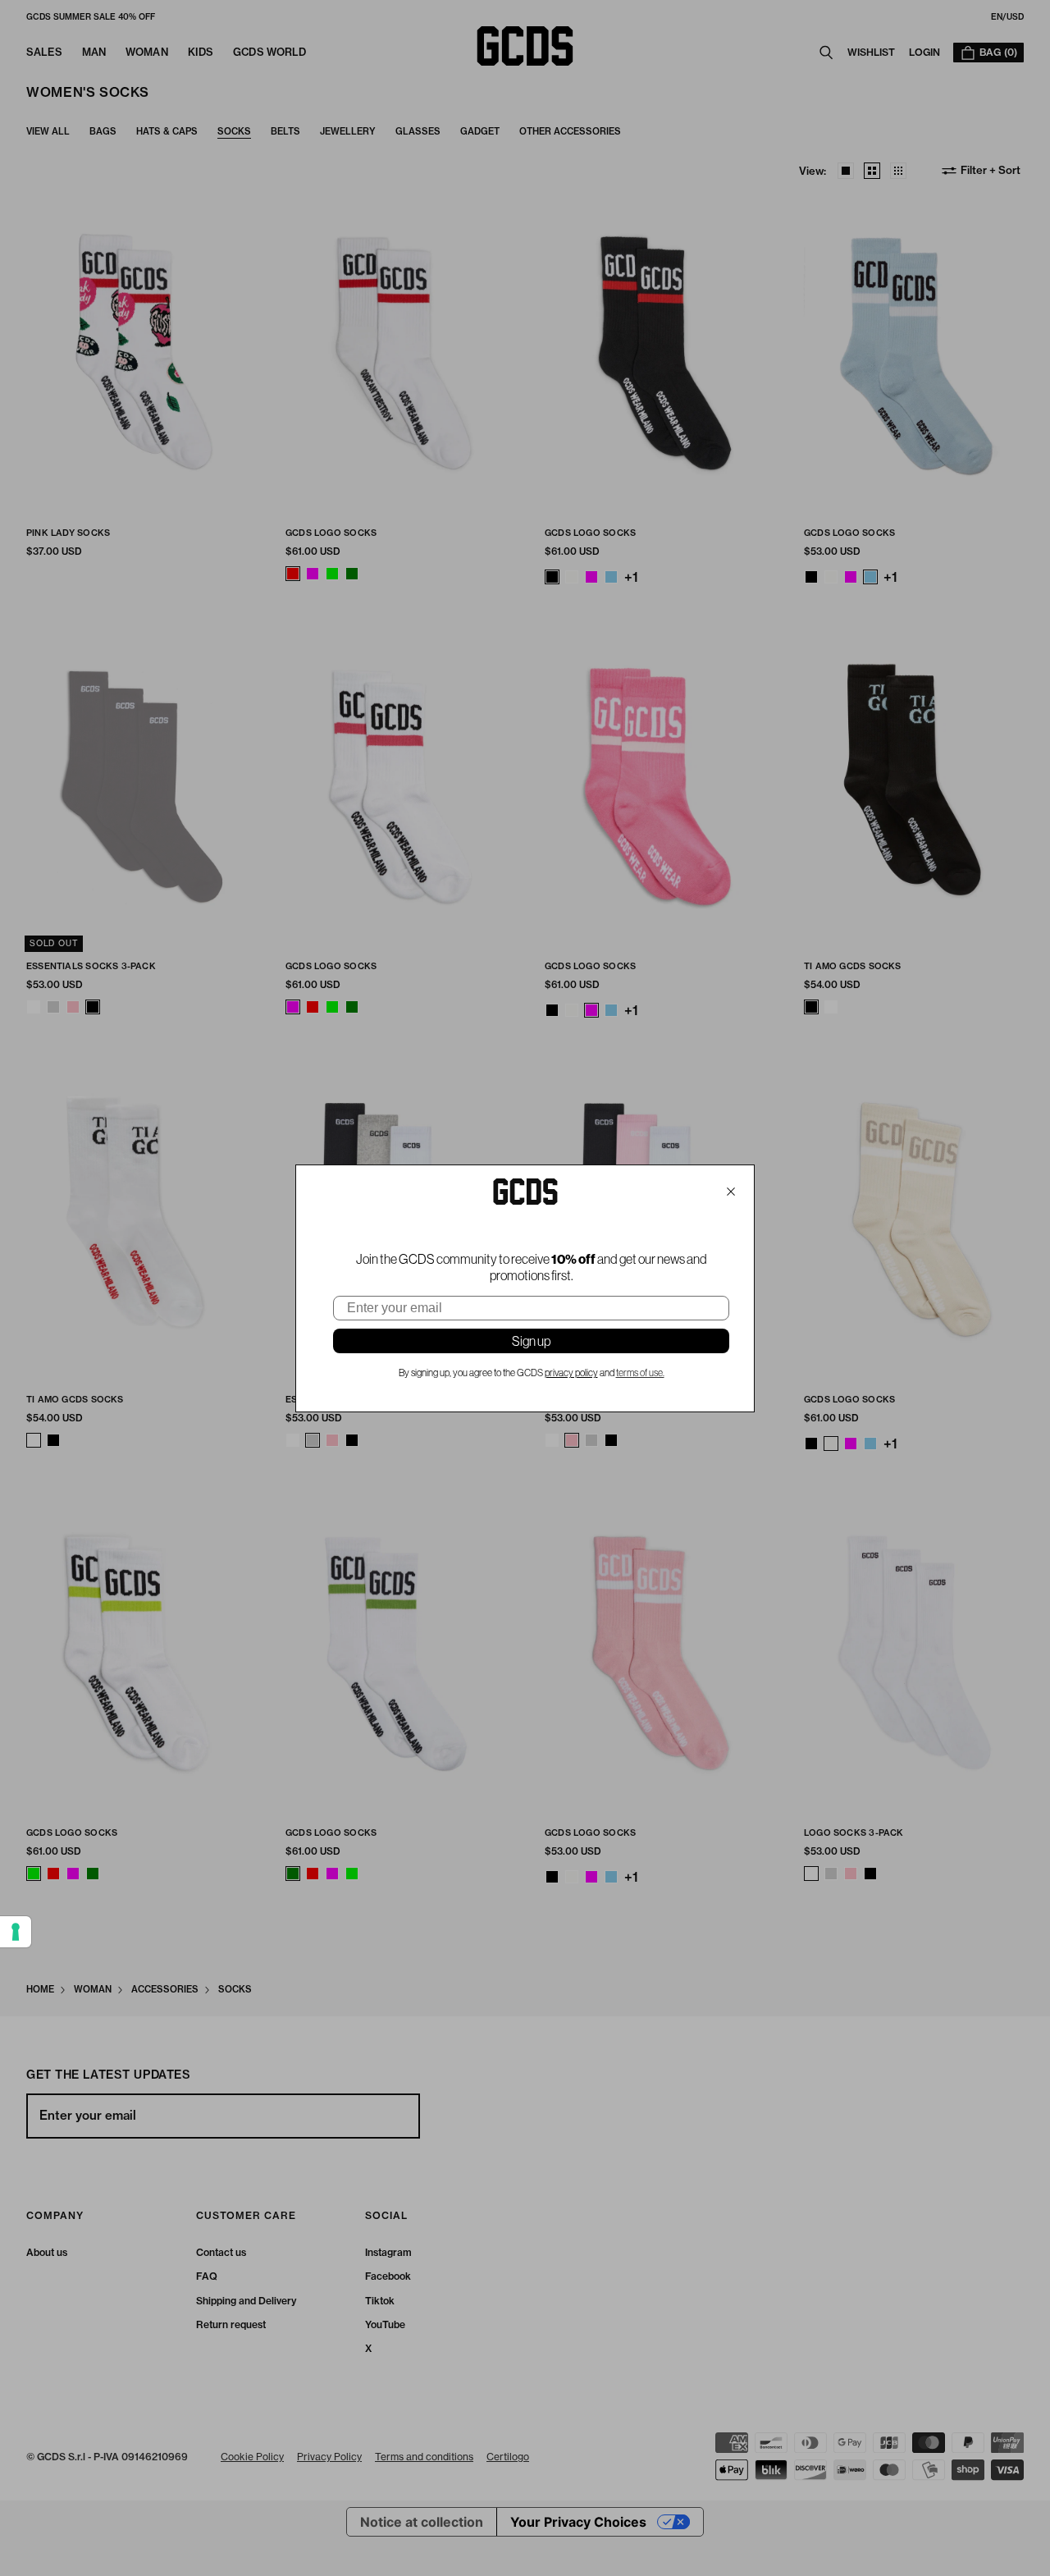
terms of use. (640, 1373)
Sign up (531, 1341)
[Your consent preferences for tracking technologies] (16, 1932)
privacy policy (571, 1373)
